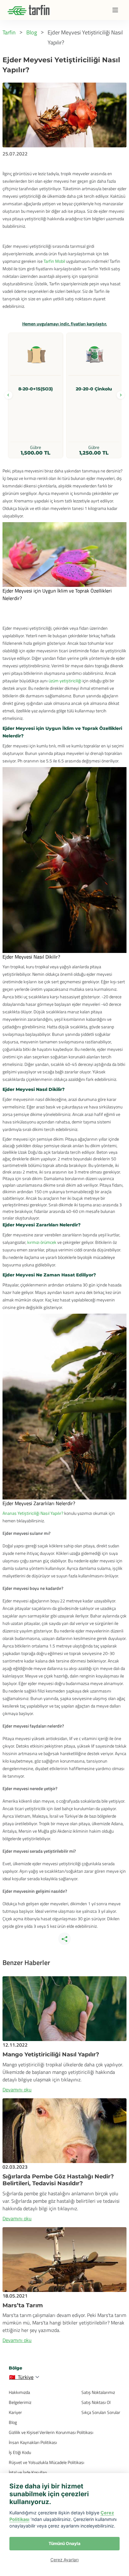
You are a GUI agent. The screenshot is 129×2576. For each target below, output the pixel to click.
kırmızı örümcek (42, 1242)
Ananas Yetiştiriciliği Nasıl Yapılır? (33, 1513)
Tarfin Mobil (54, 261)
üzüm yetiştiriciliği (65, 681)
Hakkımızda (19, 2392)
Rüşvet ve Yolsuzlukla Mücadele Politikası (46, 2462)
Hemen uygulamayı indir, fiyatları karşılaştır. (65, 324)
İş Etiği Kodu (20, 2452)
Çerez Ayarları (64, 2560)
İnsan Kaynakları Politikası (33, 2442)
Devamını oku (17, 2090)
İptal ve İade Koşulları (28, 2472)
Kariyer (15, 2412)
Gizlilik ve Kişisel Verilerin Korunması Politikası (51, 2432)
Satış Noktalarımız (98, 2392)
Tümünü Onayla (64, 2543)
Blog (13, 2422)
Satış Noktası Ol (96, 2402)
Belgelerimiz (20, 2402)
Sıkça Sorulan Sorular (101, 2412)
